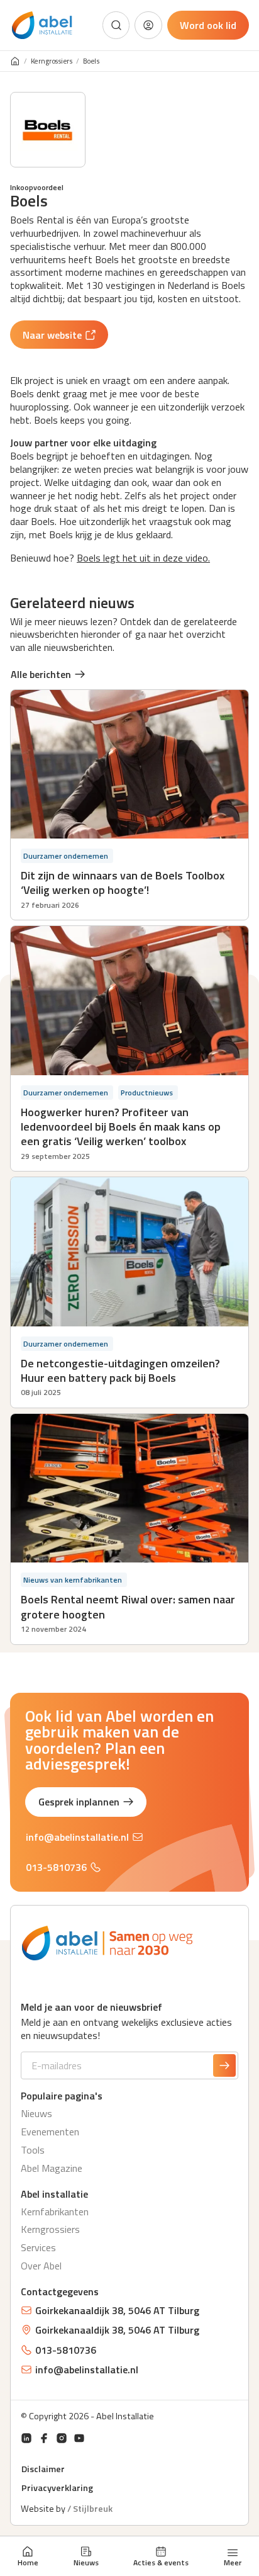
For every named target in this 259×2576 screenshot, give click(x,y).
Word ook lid (208, 25)
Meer (233, 2562)
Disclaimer (43, 2469)
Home (28, 2562)
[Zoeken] (116, 25)
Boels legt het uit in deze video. (143, 558)
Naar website (52, 335)
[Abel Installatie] (42, 25)
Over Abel (41, 2266)
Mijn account (148, 25)
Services (38, 2247)
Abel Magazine (52, 2168)
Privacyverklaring (57, 2488)
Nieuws (86, 2562)
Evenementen (50, 2132)
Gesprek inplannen (79, 1802)
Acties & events (161, 2562)
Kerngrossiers (52, 61)
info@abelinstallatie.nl (77, 1837)
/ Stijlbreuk (90, 2509)
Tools (33, 2150)
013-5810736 (56, 1867)
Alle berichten (41, 674)
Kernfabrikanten (55, 2212)
